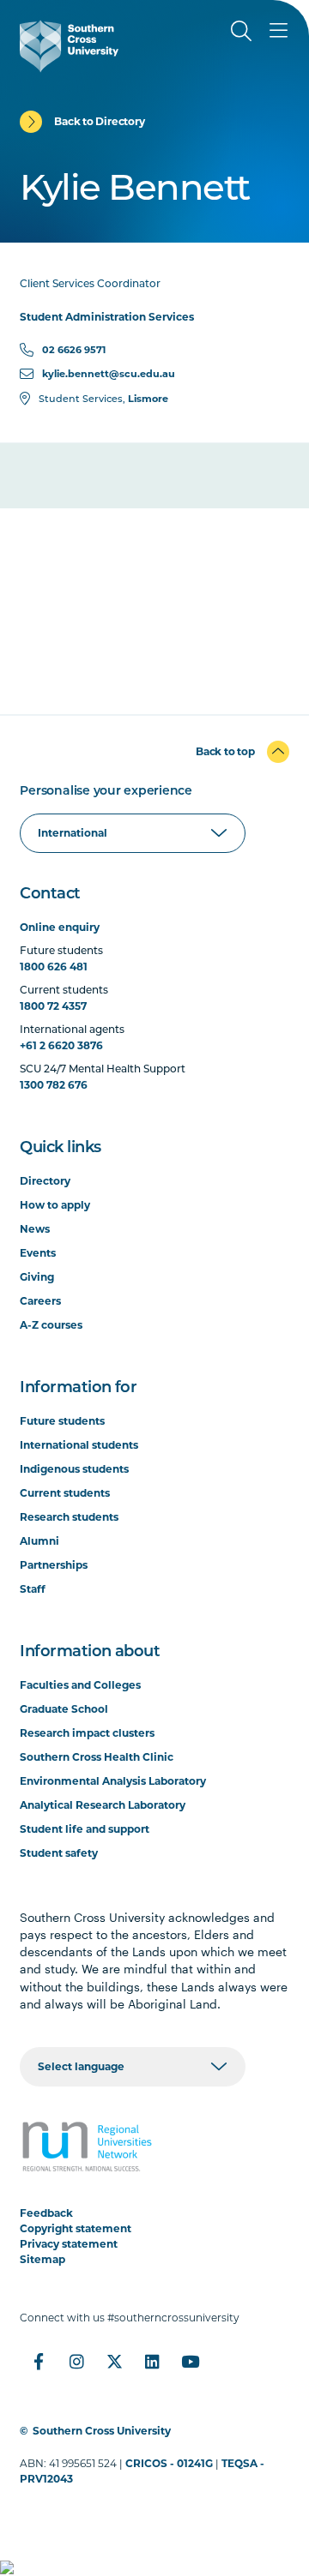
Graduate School (64, 1709)
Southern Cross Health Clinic (97, 1757)
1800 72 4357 (53, 1006)
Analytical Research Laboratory (103, 1805)
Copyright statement (76, 2228)
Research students (69, 1517)
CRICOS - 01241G (169, 2463)
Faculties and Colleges (80, 1685)
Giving (37, 1277)
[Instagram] (76, 2362)
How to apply (55, 1205)
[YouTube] (190, 2362)
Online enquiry (60, 927)
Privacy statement (69, 2244)
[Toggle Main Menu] (279, 31)
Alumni (39, 1541)
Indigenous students (74, 1469)
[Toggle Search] (241, 31)
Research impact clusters (87, 1733)
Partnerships (54, 1565)
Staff (33, 1589)
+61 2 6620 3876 (61, 1045)
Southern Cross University (102, 2431)
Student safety (59, 1853)
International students (79, 1445)
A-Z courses (51, 1325)
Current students (65, 1493)
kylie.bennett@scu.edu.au (109, 374)
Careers (40, 1301)
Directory (45, 1181)
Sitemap (42, 2259)
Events (38, 1253)
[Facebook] (39, 2362)
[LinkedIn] (152, 2362)
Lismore (148, 399)
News (35, 1229)
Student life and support (85, 1829)
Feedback (46, 2213)
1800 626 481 (54, 967)
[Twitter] (114, 2362)
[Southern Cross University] (69, 46)
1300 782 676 (54, 1085)
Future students (62, 1421)
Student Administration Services (107, 317)
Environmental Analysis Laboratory (113, 1781)
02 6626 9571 (74, 350)
